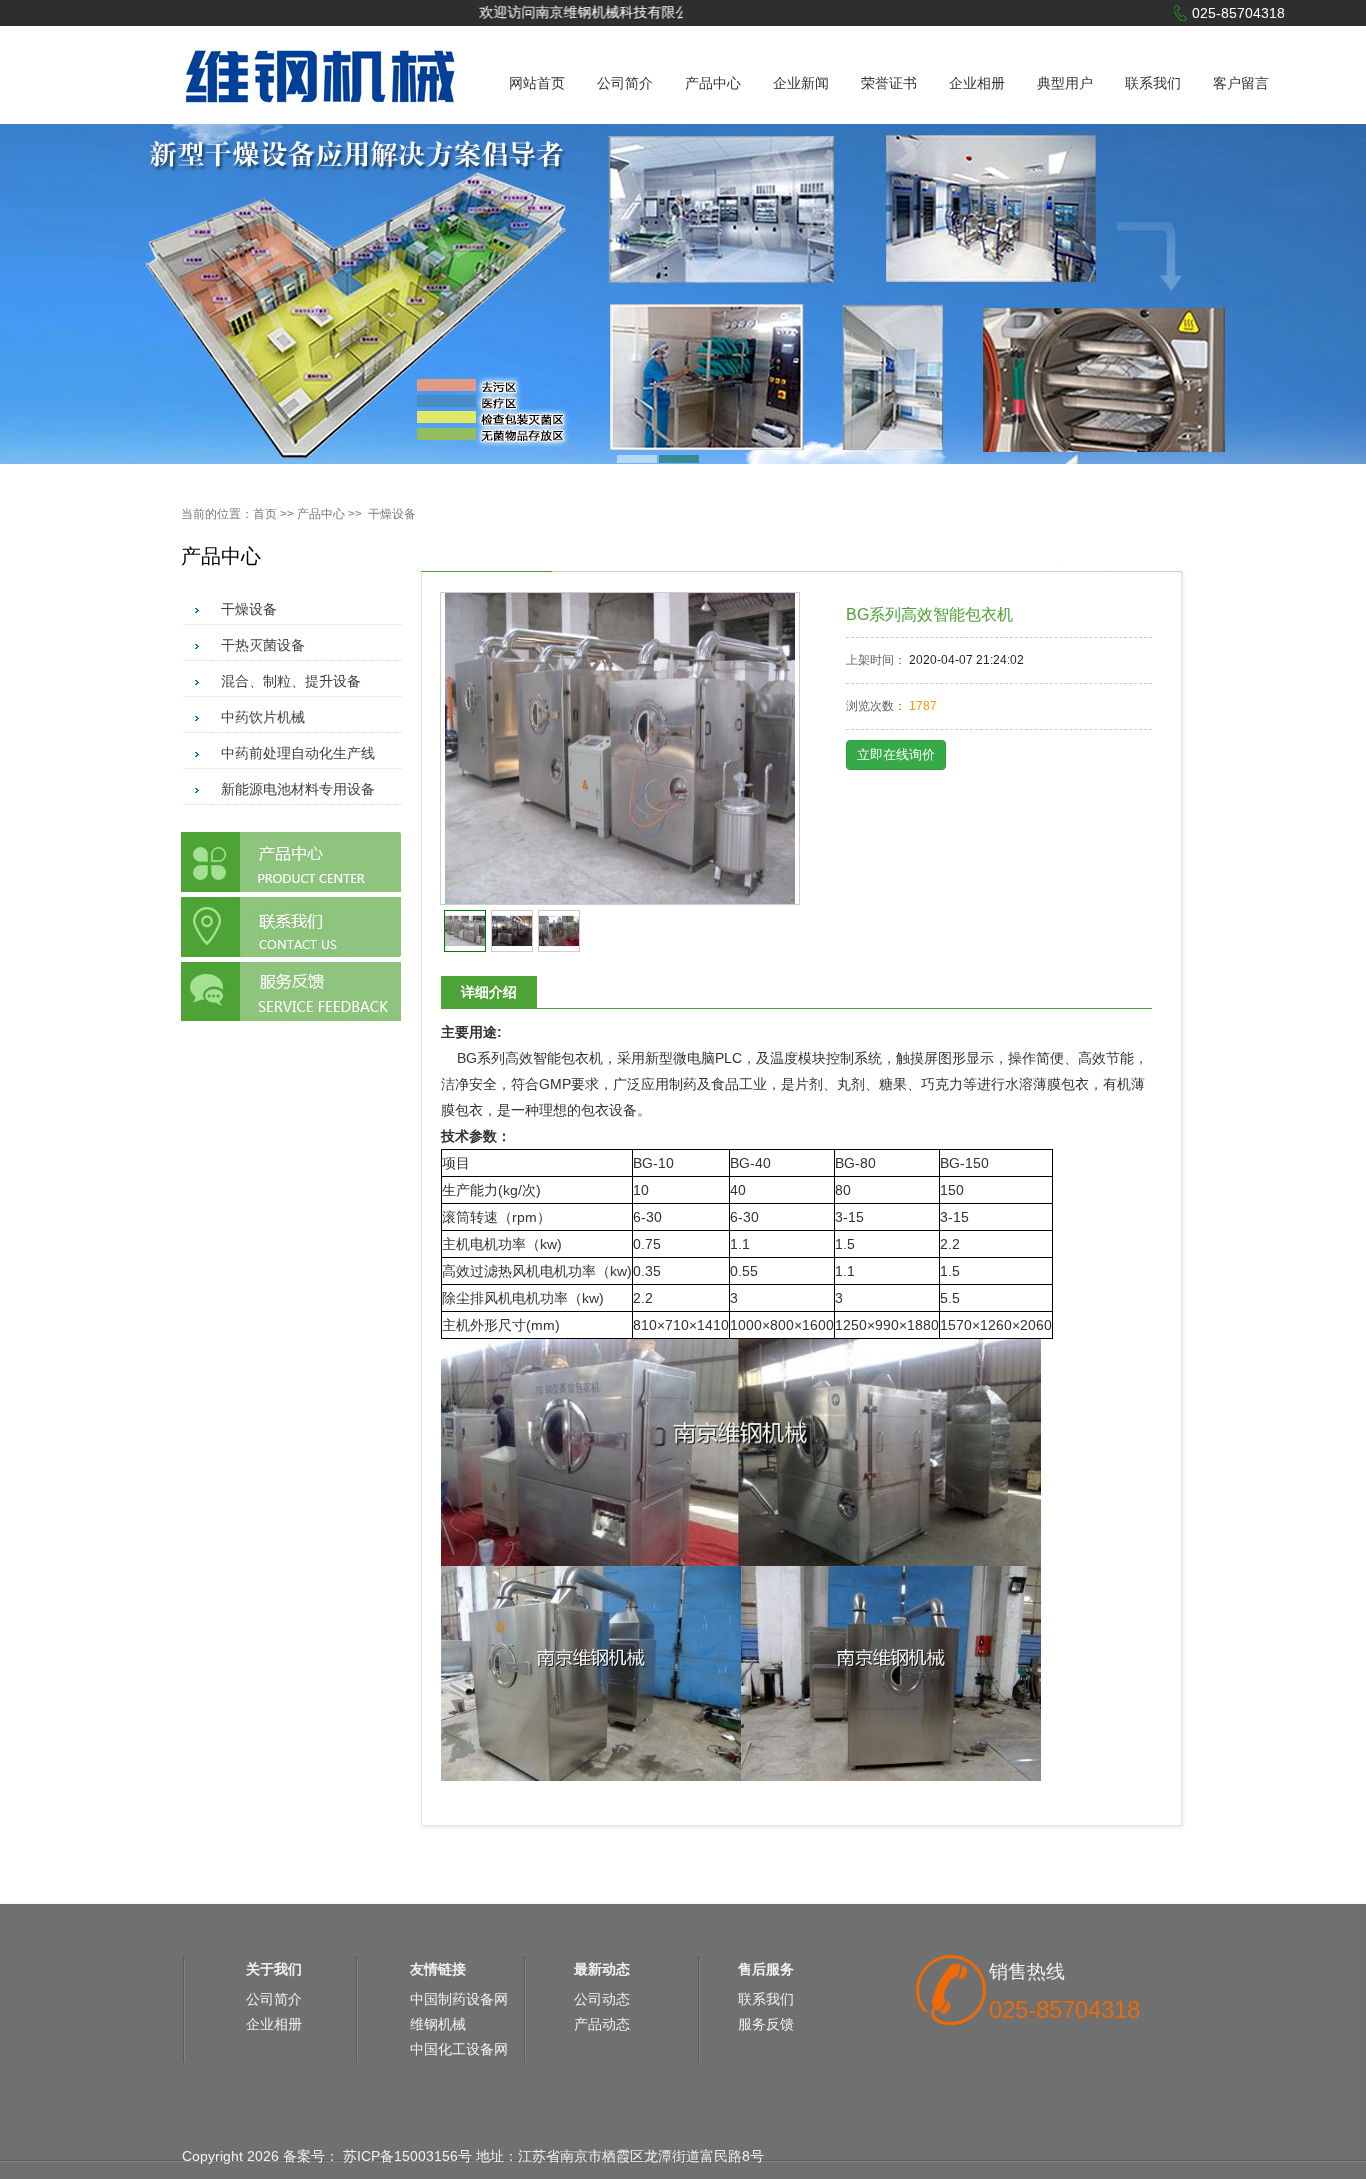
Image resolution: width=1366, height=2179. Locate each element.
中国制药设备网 (459, 1999)
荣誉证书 (889, 83)
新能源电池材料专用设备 (298, 789)
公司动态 (602, 1999)
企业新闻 (801, 83)
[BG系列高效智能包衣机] (620, 748)
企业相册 (977, 83)
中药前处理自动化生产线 (298, 753)
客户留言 (1241, 83)
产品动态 (602, 2024)
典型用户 (1065, 83)
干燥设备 (392, 514)
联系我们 (1153, 83)
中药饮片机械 (263, 717)
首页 (265, 514)
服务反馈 (766, 2024)
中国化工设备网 (459, 2049)
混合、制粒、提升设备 (291, 681)
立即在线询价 (896, 754)
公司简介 (625, 83)
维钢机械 (438, 2024)
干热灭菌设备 (263, 645)
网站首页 (537, 83)
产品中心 (713, 83)
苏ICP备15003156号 (407, 2156)
